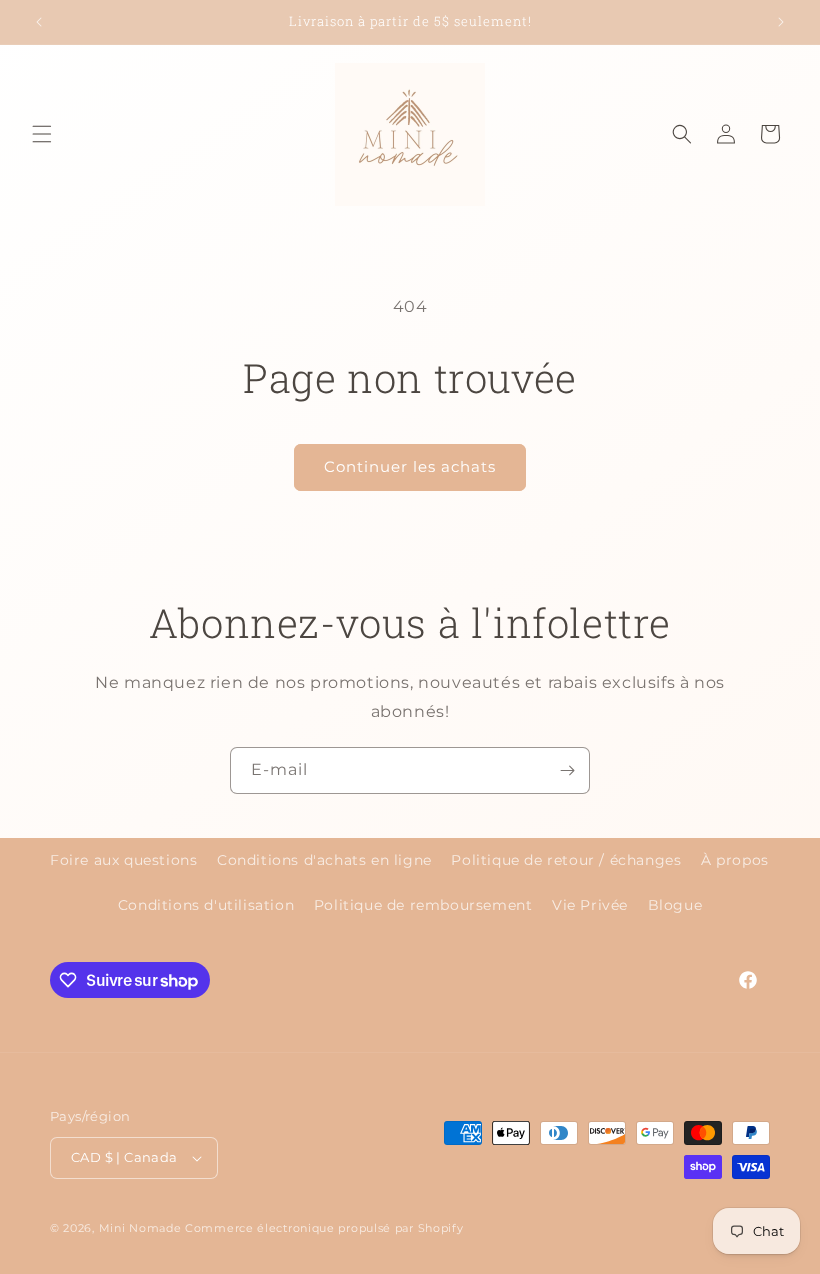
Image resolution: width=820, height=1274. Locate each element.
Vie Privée (590, 905)
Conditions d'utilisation (206, 905)
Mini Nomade (140, 1228)
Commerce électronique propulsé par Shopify (324, 1228)
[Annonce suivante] (781, 22)
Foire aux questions (123, 860)
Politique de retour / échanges (566, 860)
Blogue (675, 905)
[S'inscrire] (567, 770)
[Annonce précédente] (39, 22)
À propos (735, 860)
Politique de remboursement (423, 905)
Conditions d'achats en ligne (324, 860)
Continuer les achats (410, 466)
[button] (42, 134)
